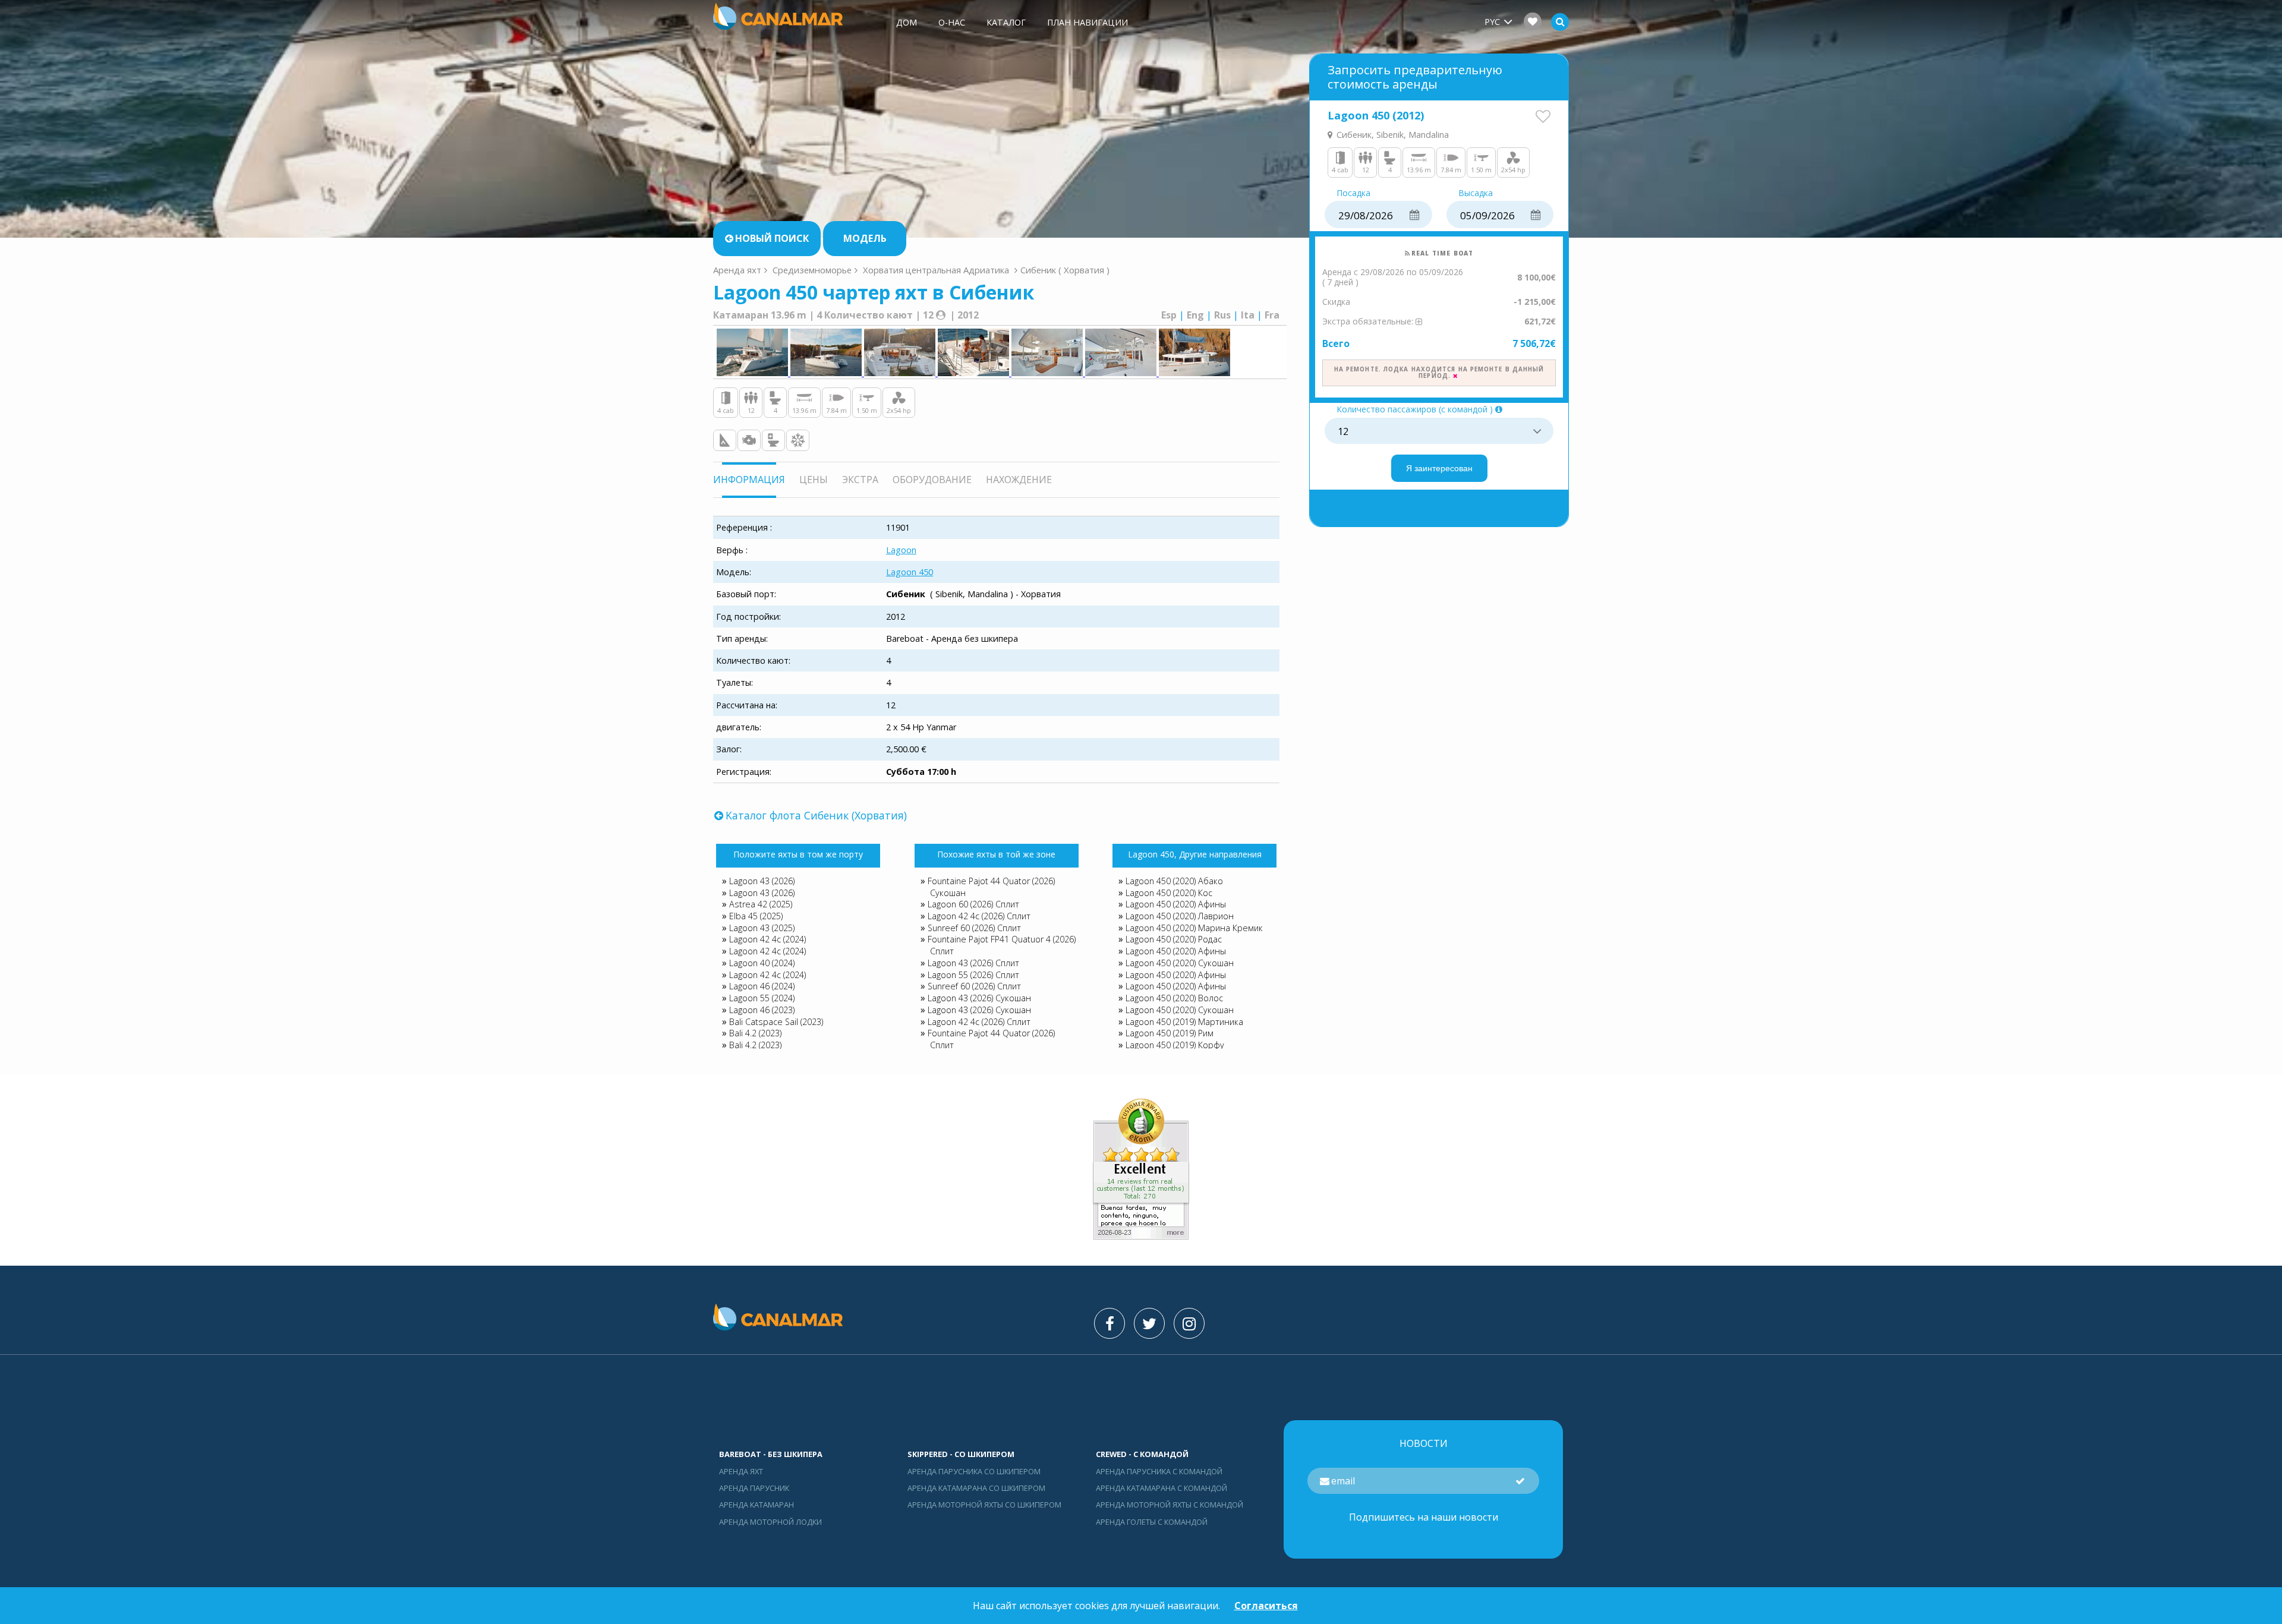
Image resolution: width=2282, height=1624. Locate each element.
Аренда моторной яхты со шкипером (984, 1505)
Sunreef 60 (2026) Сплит (974, 928)
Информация (749, 480)
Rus (1222, 315)
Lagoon (901, 550)
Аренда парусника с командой (1159, 1471)
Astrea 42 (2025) (761, 904)
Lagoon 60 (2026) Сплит (973, 904)
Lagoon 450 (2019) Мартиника (1184, 1022)
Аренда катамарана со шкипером (976, 1488)
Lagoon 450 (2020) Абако (1174, 881)
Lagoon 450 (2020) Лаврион (1180, 916)
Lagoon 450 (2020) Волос (1174, 998)
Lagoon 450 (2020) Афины (1176, 904)
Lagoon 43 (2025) (762, 928)
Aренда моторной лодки (770, 1522)
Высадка (1476, 193)
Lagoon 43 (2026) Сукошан (979, 998)
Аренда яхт (737, 270)
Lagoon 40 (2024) (762, 963)
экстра (860, 480)
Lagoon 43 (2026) (762, 881)
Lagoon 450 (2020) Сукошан (1180, 963)
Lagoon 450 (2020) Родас (1174, 939)
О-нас (952, 22)
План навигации (1088, 22)
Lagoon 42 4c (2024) (768, 939)
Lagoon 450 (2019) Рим (1170, 1033)
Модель (865, 238)
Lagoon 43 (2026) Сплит (973, 963)
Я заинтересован (1439, 468)
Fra (1272, 315)
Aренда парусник (754, 1488)
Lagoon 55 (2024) (762, 998)
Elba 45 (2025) (756, 916)
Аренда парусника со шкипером (974, 1471)
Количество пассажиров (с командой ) (1415, 410)
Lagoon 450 (910, 572)
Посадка (1353, 193)
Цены (814, 480)
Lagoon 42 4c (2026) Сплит (979, 916)
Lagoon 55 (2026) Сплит (973, 975)
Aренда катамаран (757, 1505)
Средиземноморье (812, 270)
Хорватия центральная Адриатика (936, 270)
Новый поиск (772, 238)
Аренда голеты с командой (1152, 1522)
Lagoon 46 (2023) (762, 1010)
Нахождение (1019, 480)
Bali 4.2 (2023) (755, 1033)
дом (907, 22)
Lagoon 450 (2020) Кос (1169, 893)
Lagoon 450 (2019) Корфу (1175, 1045)
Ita (1248, 315)
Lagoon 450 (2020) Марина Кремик (1194, 928)
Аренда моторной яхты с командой (1170, 1505)
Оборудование (932, 480)
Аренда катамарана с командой (1162, 1488)
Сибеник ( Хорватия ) (1065, 270)
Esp (1169, 315)
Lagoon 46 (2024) (762, 986)
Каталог (1006, 22)
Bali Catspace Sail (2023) (776, 1022)
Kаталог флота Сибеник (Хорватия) (816, 815)
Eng (1195, 315)
